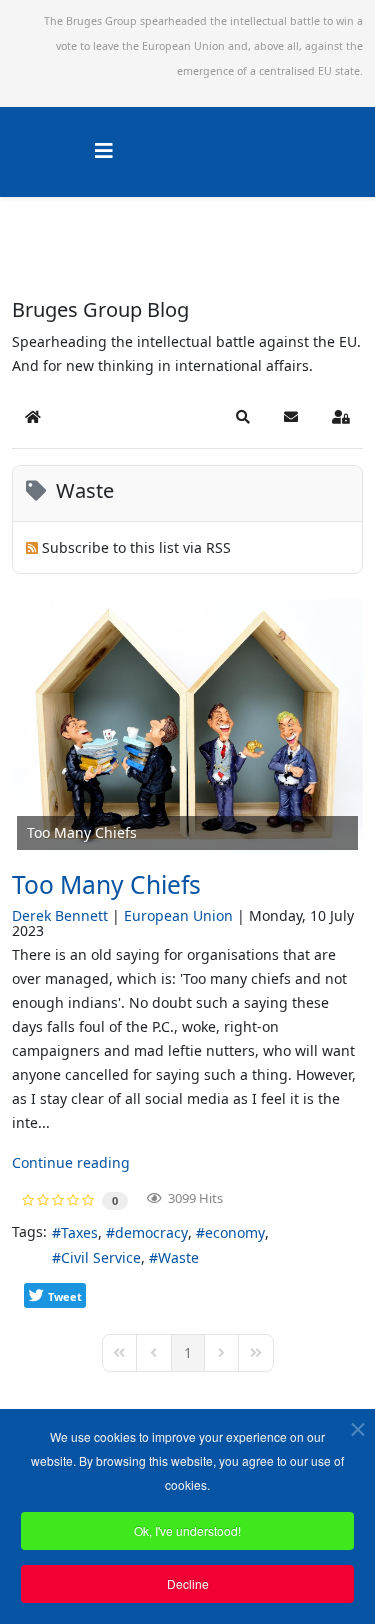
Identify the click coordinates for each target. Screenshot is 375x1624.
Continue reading (71, 1162)
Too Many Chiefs (106, 884)
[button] (243, 417)
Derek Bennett (60, 915)
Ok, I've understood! (187, 1530)
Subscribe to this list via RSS (136, 547)
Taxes (79, 1232)
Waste (178, 1257)
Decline (188, 1583)
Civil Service (101, 1257)
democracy (151, 1232)
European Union (178, 915)
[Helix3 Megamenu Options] (104, 150)
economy (235, 1232)
